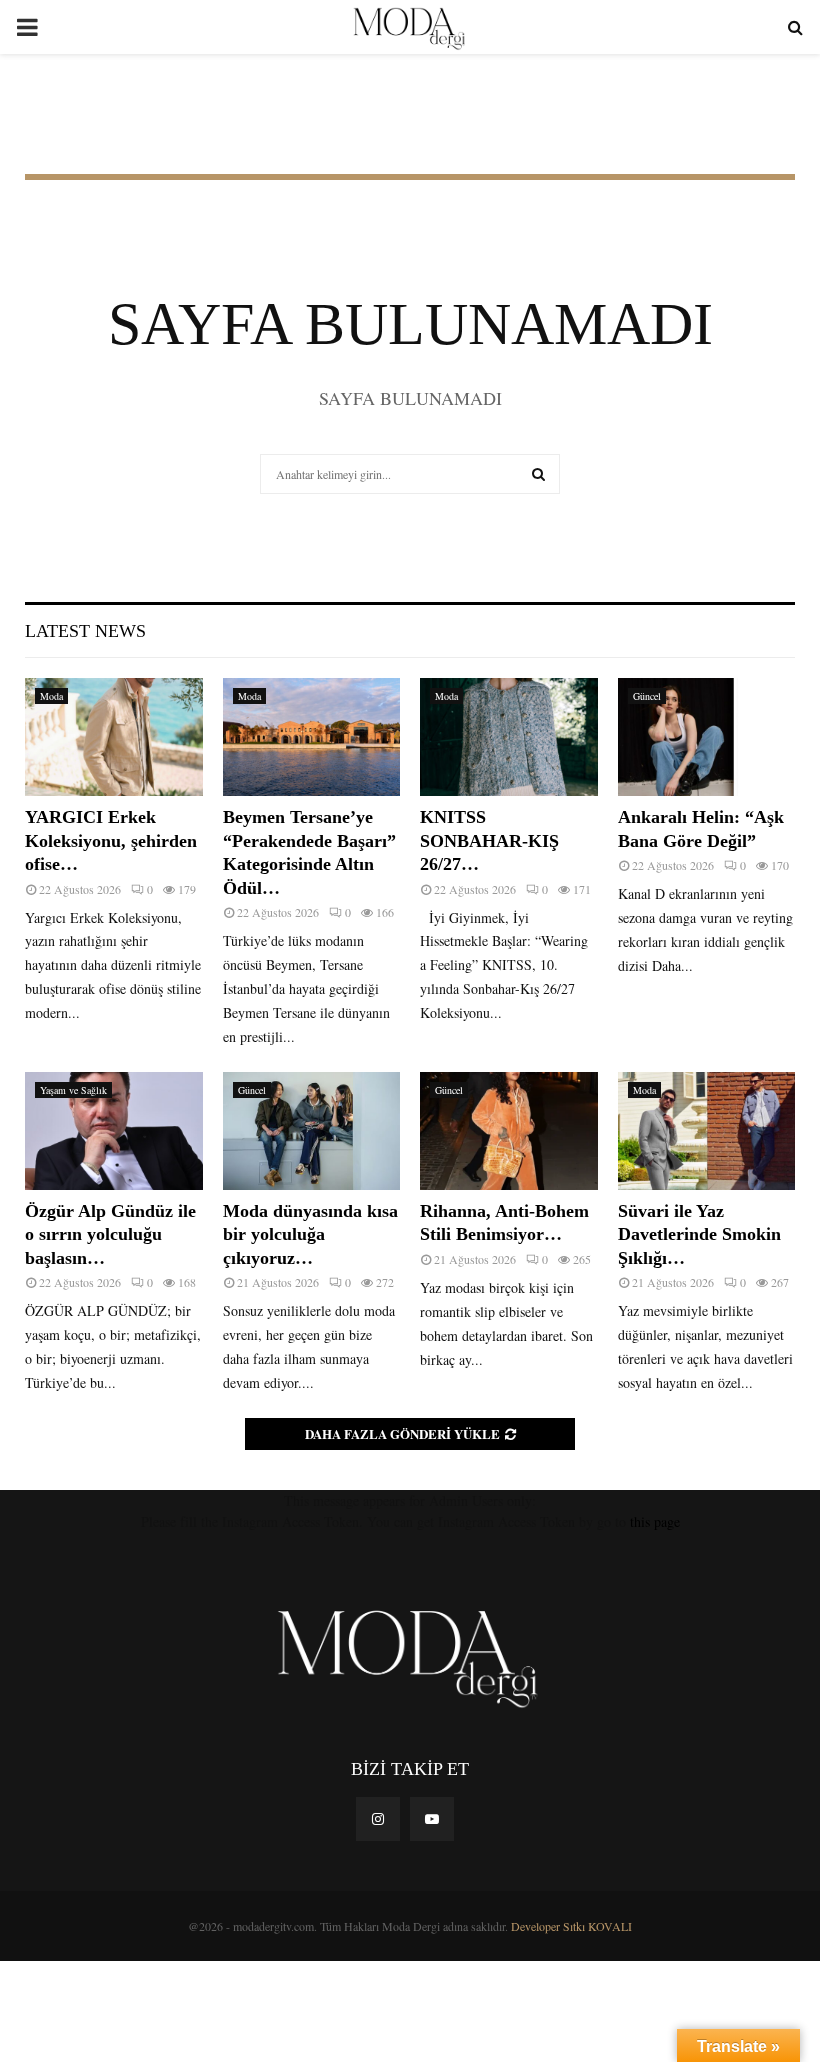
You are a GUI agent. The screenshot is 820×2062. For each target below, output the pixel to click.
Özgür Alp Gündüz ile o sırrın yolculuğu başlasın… (110, 1234)
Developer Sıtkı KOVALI (571, 1926)
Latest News (85, 631)
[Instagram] (378, 1819)
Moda (51, 696)
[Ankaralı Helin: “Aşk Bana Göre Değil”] (707, 737)
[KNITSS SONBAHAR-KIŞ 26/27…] (509, 737)
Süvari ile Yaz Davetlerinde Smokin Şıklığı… (699, 1234)
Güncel (647, 696)
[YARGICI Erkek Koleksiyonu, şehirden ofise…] (114, 737)
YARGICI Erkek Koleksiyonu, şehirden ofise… (111, 840)
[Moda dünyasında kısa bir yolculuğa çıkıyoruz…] (312, 1131)
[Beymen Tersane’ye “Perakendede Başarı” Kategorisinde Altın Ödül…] (312, 737)
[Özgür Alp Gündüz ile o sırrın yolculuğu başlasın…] (114, 1131)
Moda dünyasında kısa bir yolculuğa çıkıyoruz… (310, 1234)
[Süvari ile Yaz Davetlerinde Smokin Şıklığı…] (707, 1131)
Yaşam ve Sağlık (73, 1090)
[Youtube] (432, 1819)
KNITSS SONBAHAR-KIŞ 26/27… (489, 840)
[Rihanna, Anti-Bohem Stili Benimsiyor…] (509, 1131)
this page (655, 1521)
